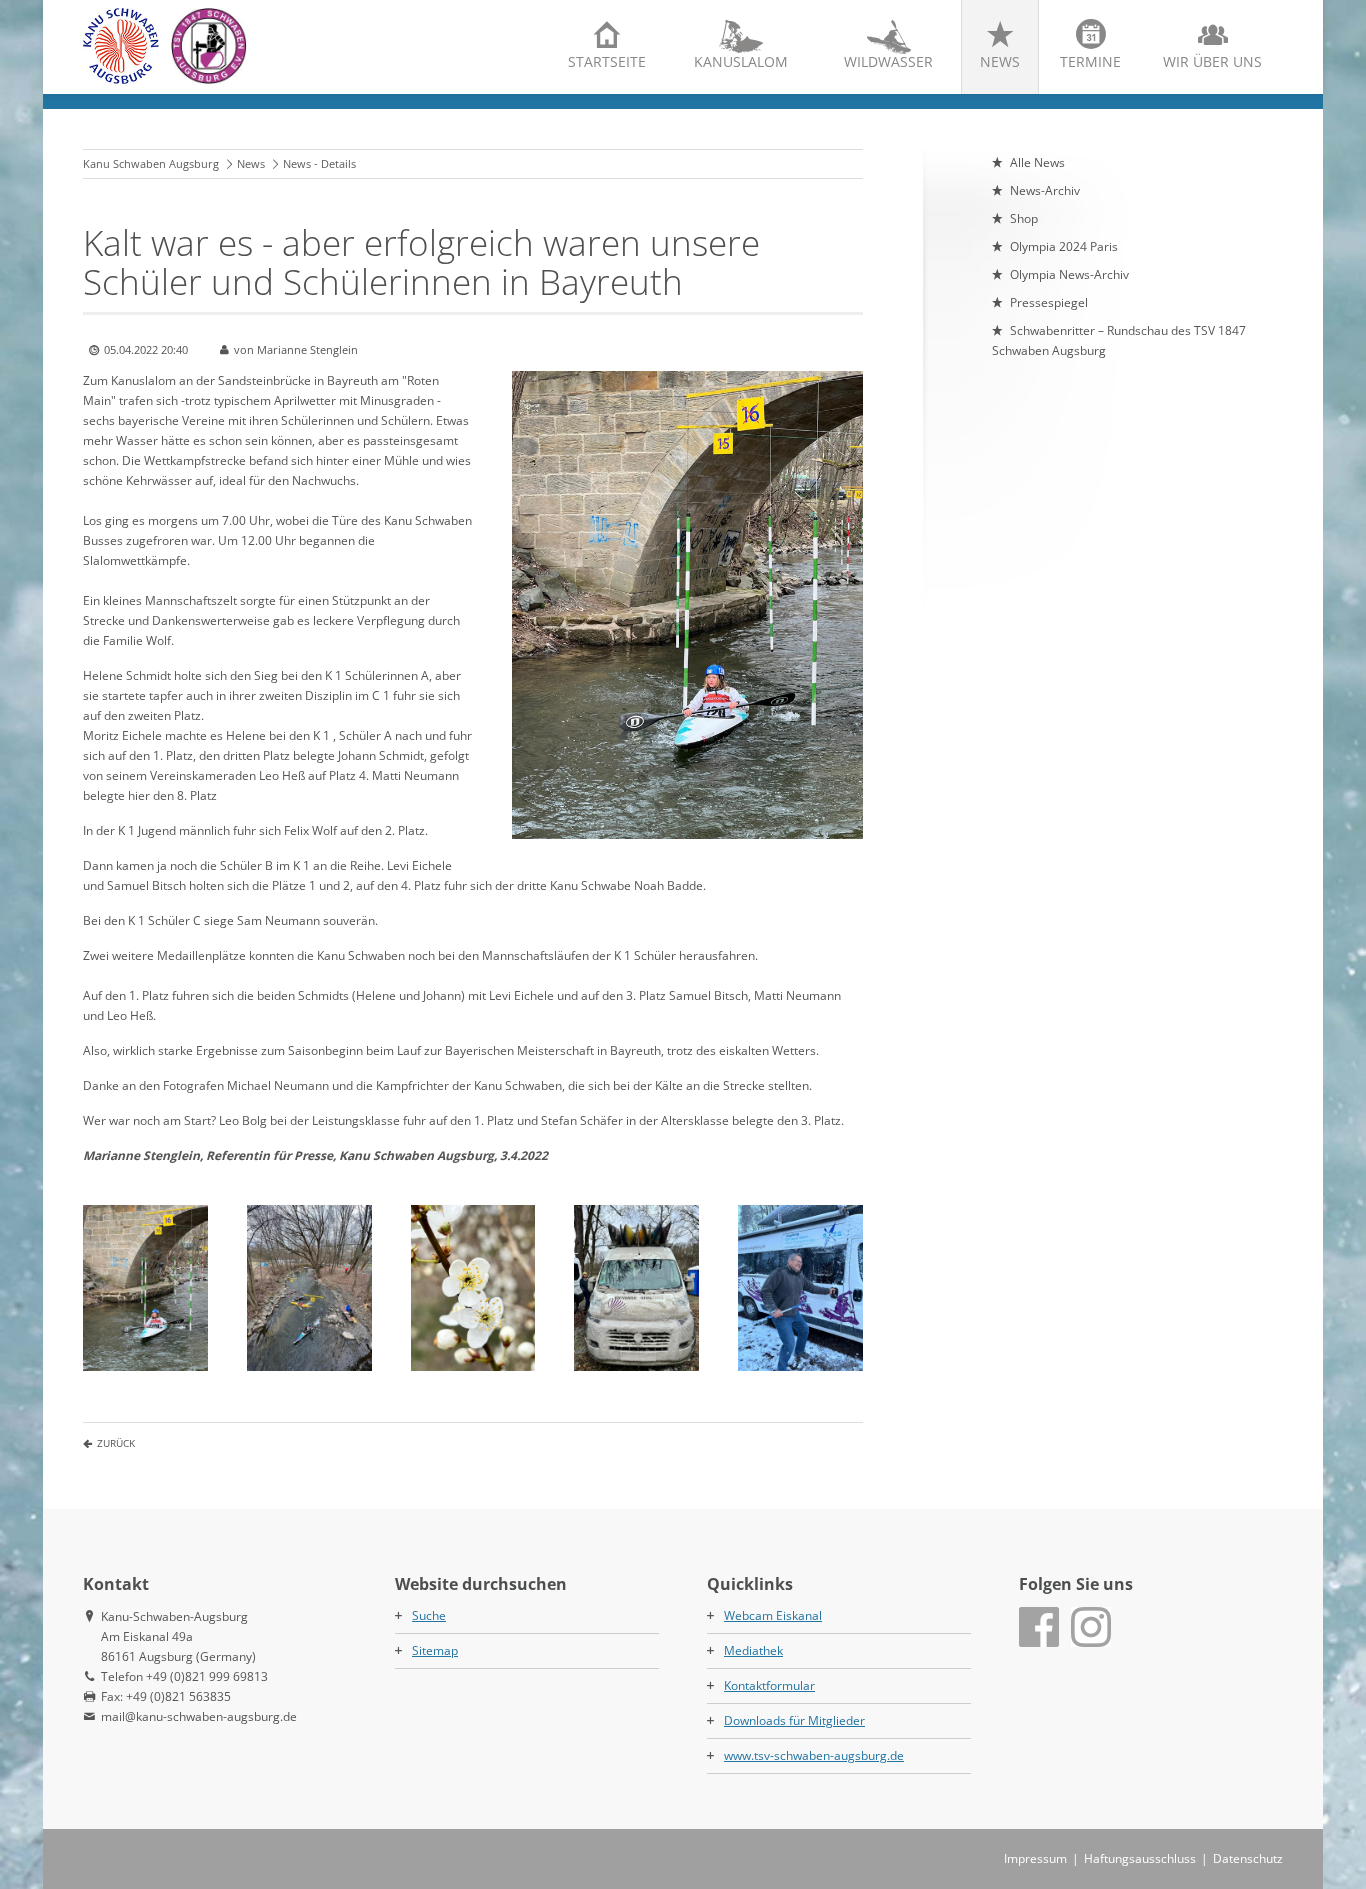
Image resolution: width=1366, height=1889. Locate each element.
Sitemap (435, 1650)
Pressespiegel (1049, 302)
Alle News (1037, 162)
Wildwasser (888, 61)
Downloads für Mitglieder (794, 1720)
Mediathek (753, 1650)
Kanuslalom (741, 61)
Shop (1024, 218)
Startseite (607, 61)
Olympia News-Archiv (1069, 274)
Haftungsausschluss (1140, 1858)
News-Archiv (1045, 190)
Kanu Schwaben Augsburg (151, 163)
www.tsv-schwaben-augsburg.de (814, 1755)
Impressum (1035, 1858)
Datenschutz (1248, 1858)
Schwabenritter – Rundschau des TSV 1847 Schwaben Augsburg (1119, 340)
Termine (1090, 61)
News (1000, 61)
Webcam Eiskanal (773, 1615)
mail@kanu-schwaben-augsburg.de (199, 1716)
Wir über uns (1212, 61)
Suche (429, 1615)
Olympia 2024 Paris (1064, 246)
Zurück (116, 1443)
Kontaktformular (769, 1685)
